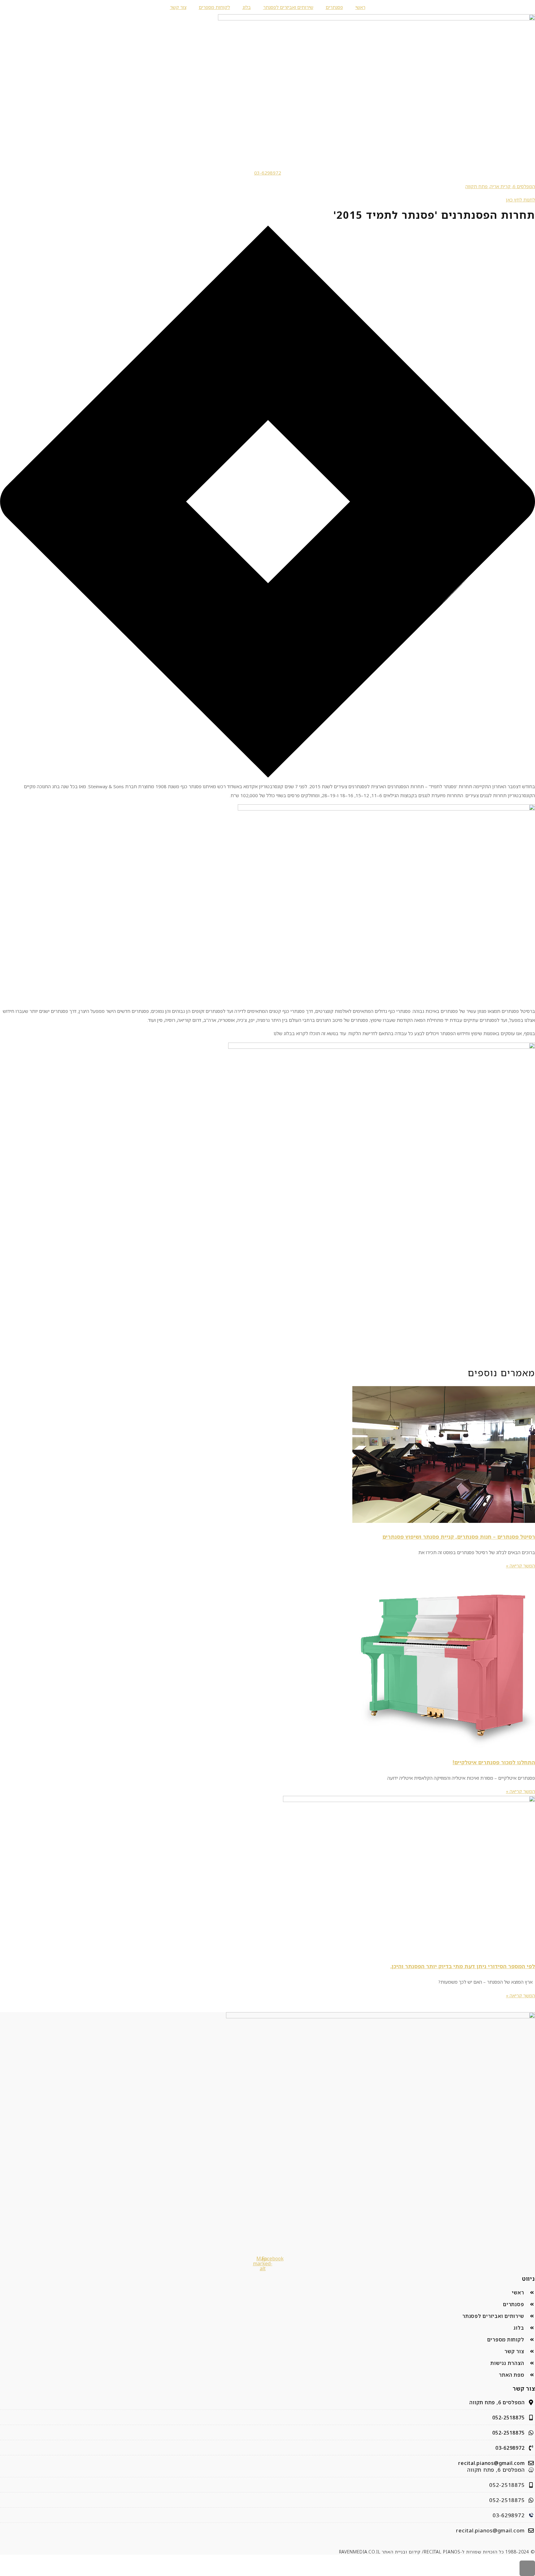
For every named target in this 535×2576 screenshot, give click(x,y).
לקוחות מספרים (214, 7)
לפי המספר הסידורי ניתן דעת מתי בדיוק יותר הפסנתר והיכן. (463, 1966)
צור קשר (178, 7)
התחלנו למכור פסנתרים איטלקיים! (494, 1762)
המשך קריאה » (520, 1566)
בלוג (247, 7)
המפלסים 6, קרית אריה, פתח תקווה (500, 186)
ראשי (360, 7)
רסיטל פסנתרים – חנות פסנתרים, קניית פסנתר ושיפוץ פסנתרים (459, 1537)
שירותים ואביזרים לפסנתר (288, 7)
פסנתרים (334, 7)
